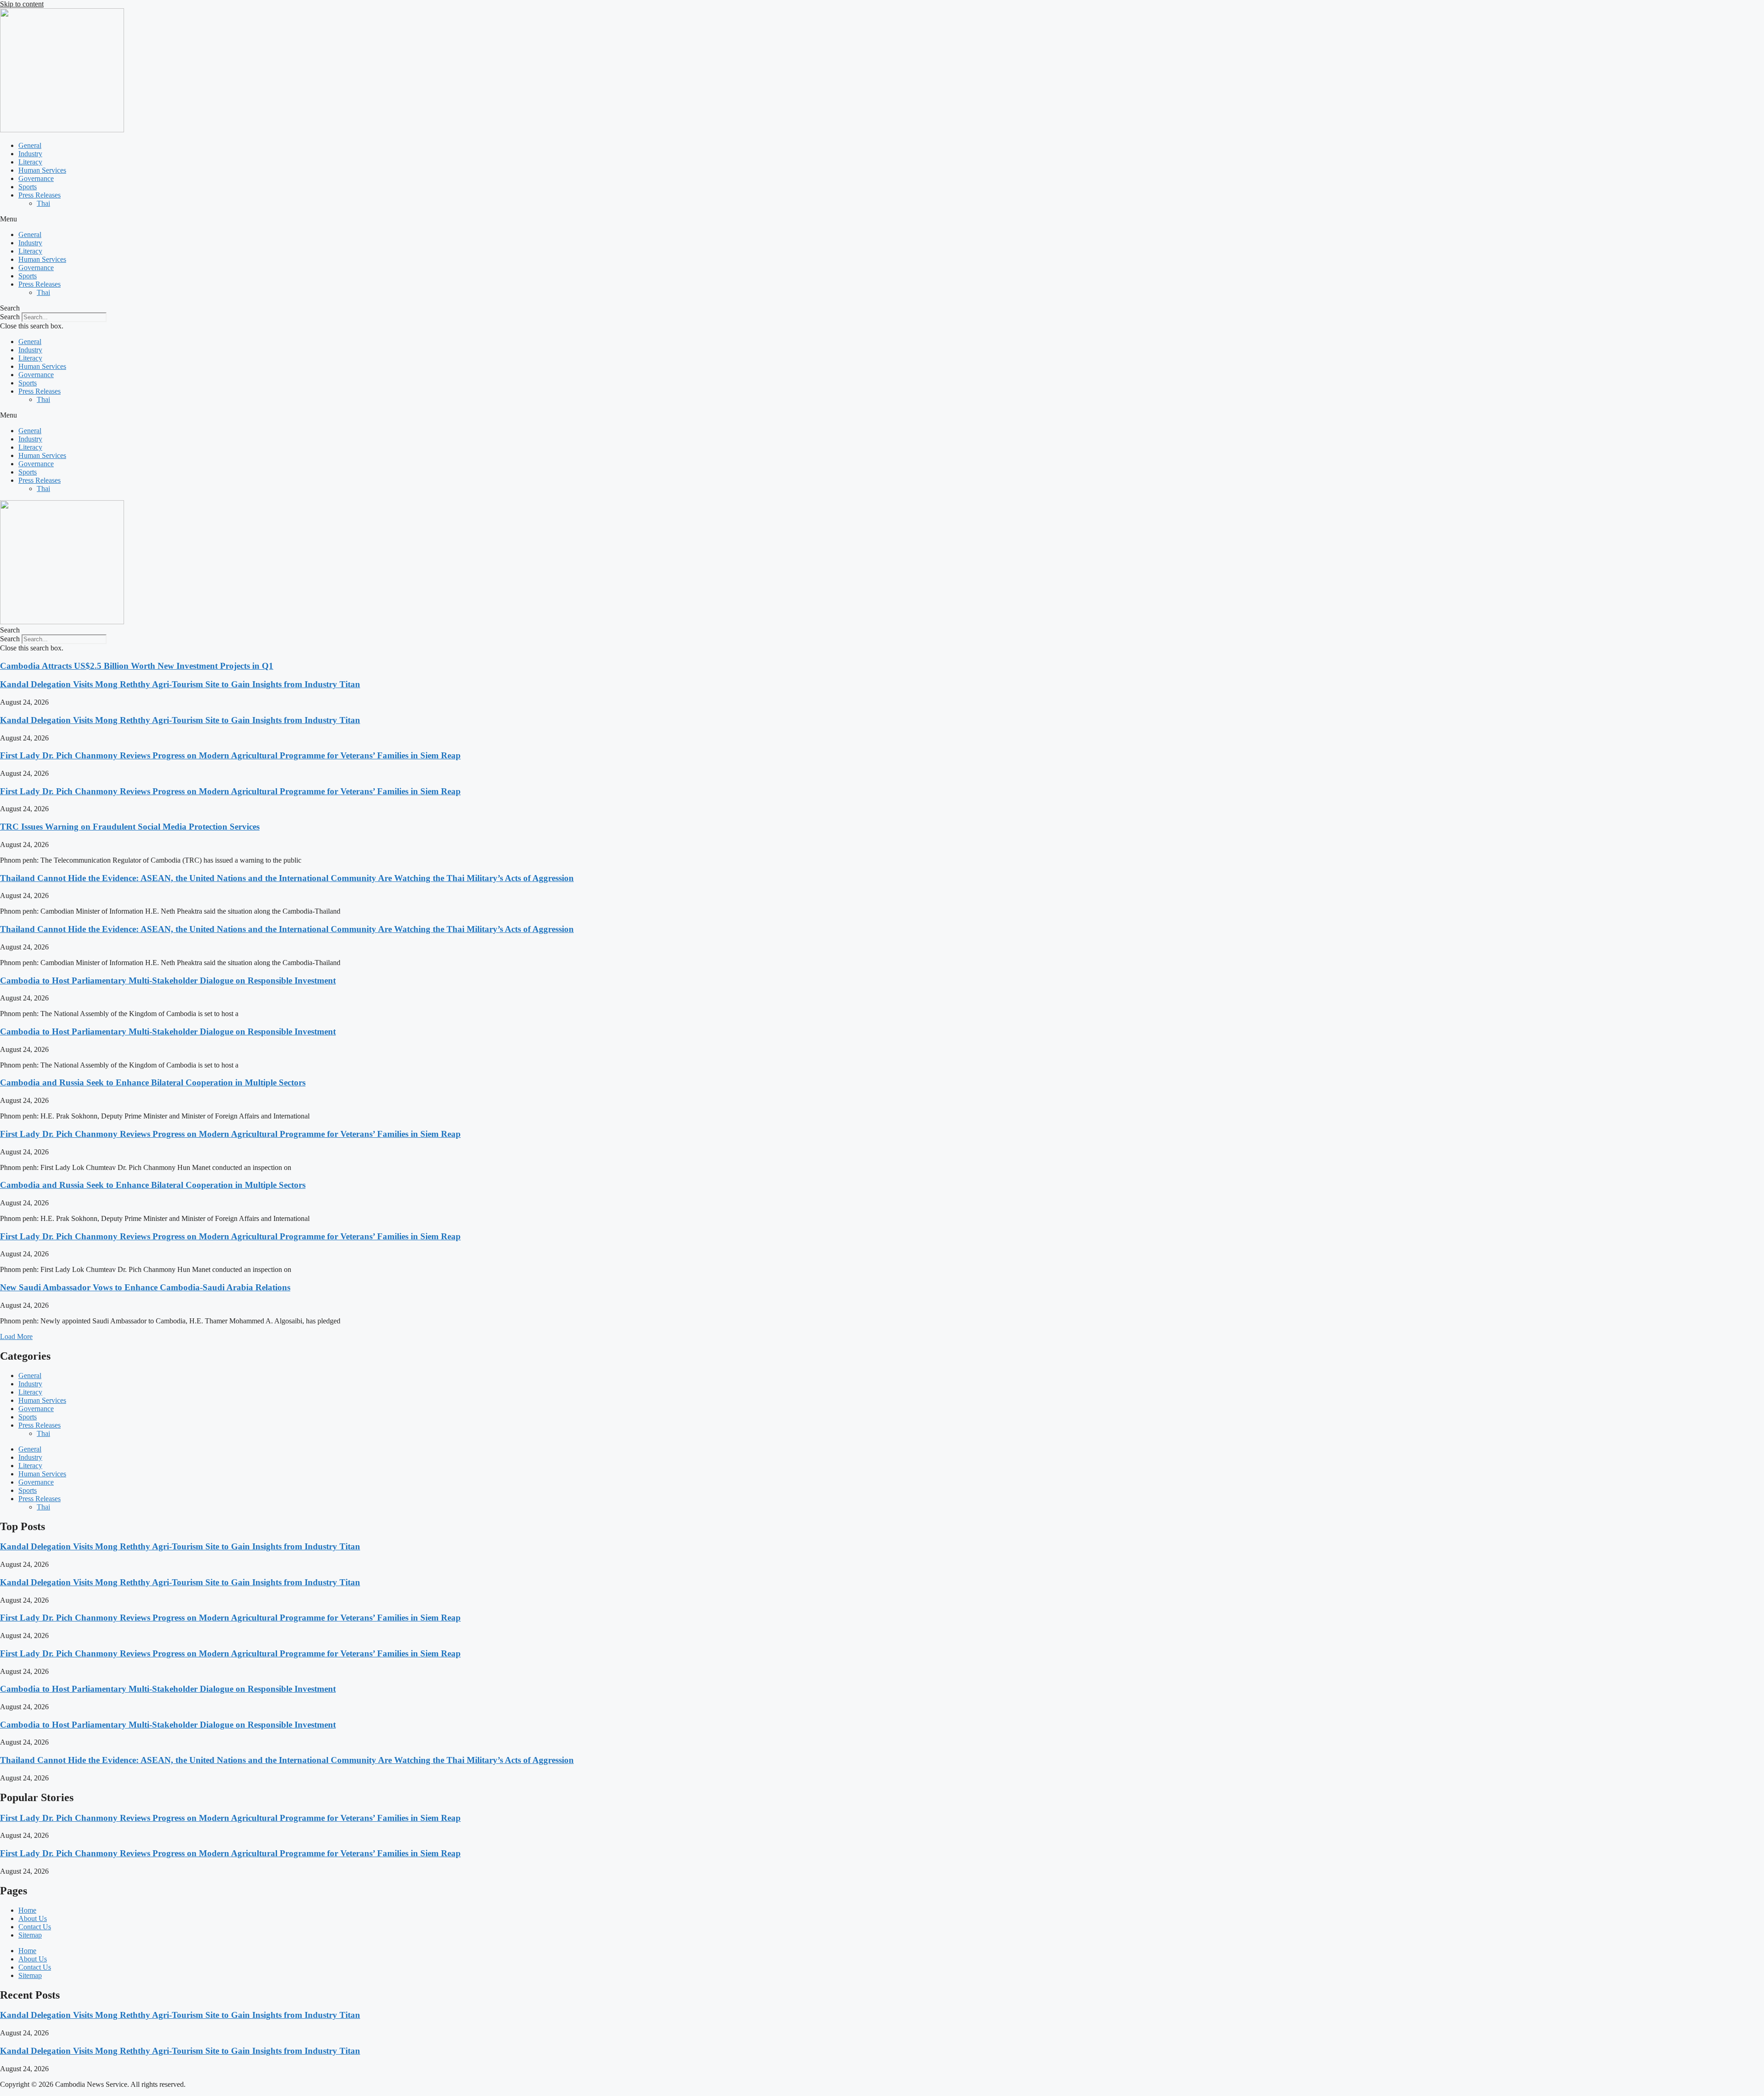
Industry (30, 154)
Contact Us (35, 1927)
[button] (882, 219)
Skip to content (22, 4)
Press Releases (40, 195)
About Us (33, 1918)
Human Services (42, 170)
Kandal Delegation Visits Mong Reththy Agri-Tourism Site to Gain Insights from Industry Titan (180, 684)
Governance (36, 178)
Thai (43, 203)
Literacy (30, 162)
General (30, 145)
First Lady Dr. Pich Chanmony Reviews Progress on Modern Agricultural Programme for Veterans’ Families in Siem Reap (230, 755)
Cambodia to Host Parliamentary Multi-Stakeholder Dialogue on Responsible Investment (168, 980)
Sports (28, 187)
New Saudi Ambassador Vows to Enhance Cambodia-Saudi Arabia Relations (145, 1287)
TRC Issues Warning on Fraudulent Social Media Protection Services (130, 827)
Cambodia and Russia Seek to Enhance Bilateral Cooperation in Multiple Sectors (153, 1082)
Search (10, 317)
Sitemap (30, 1935)
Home (27, 1910)
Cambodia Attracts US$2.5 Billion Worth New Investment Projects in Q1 (137, 666)
